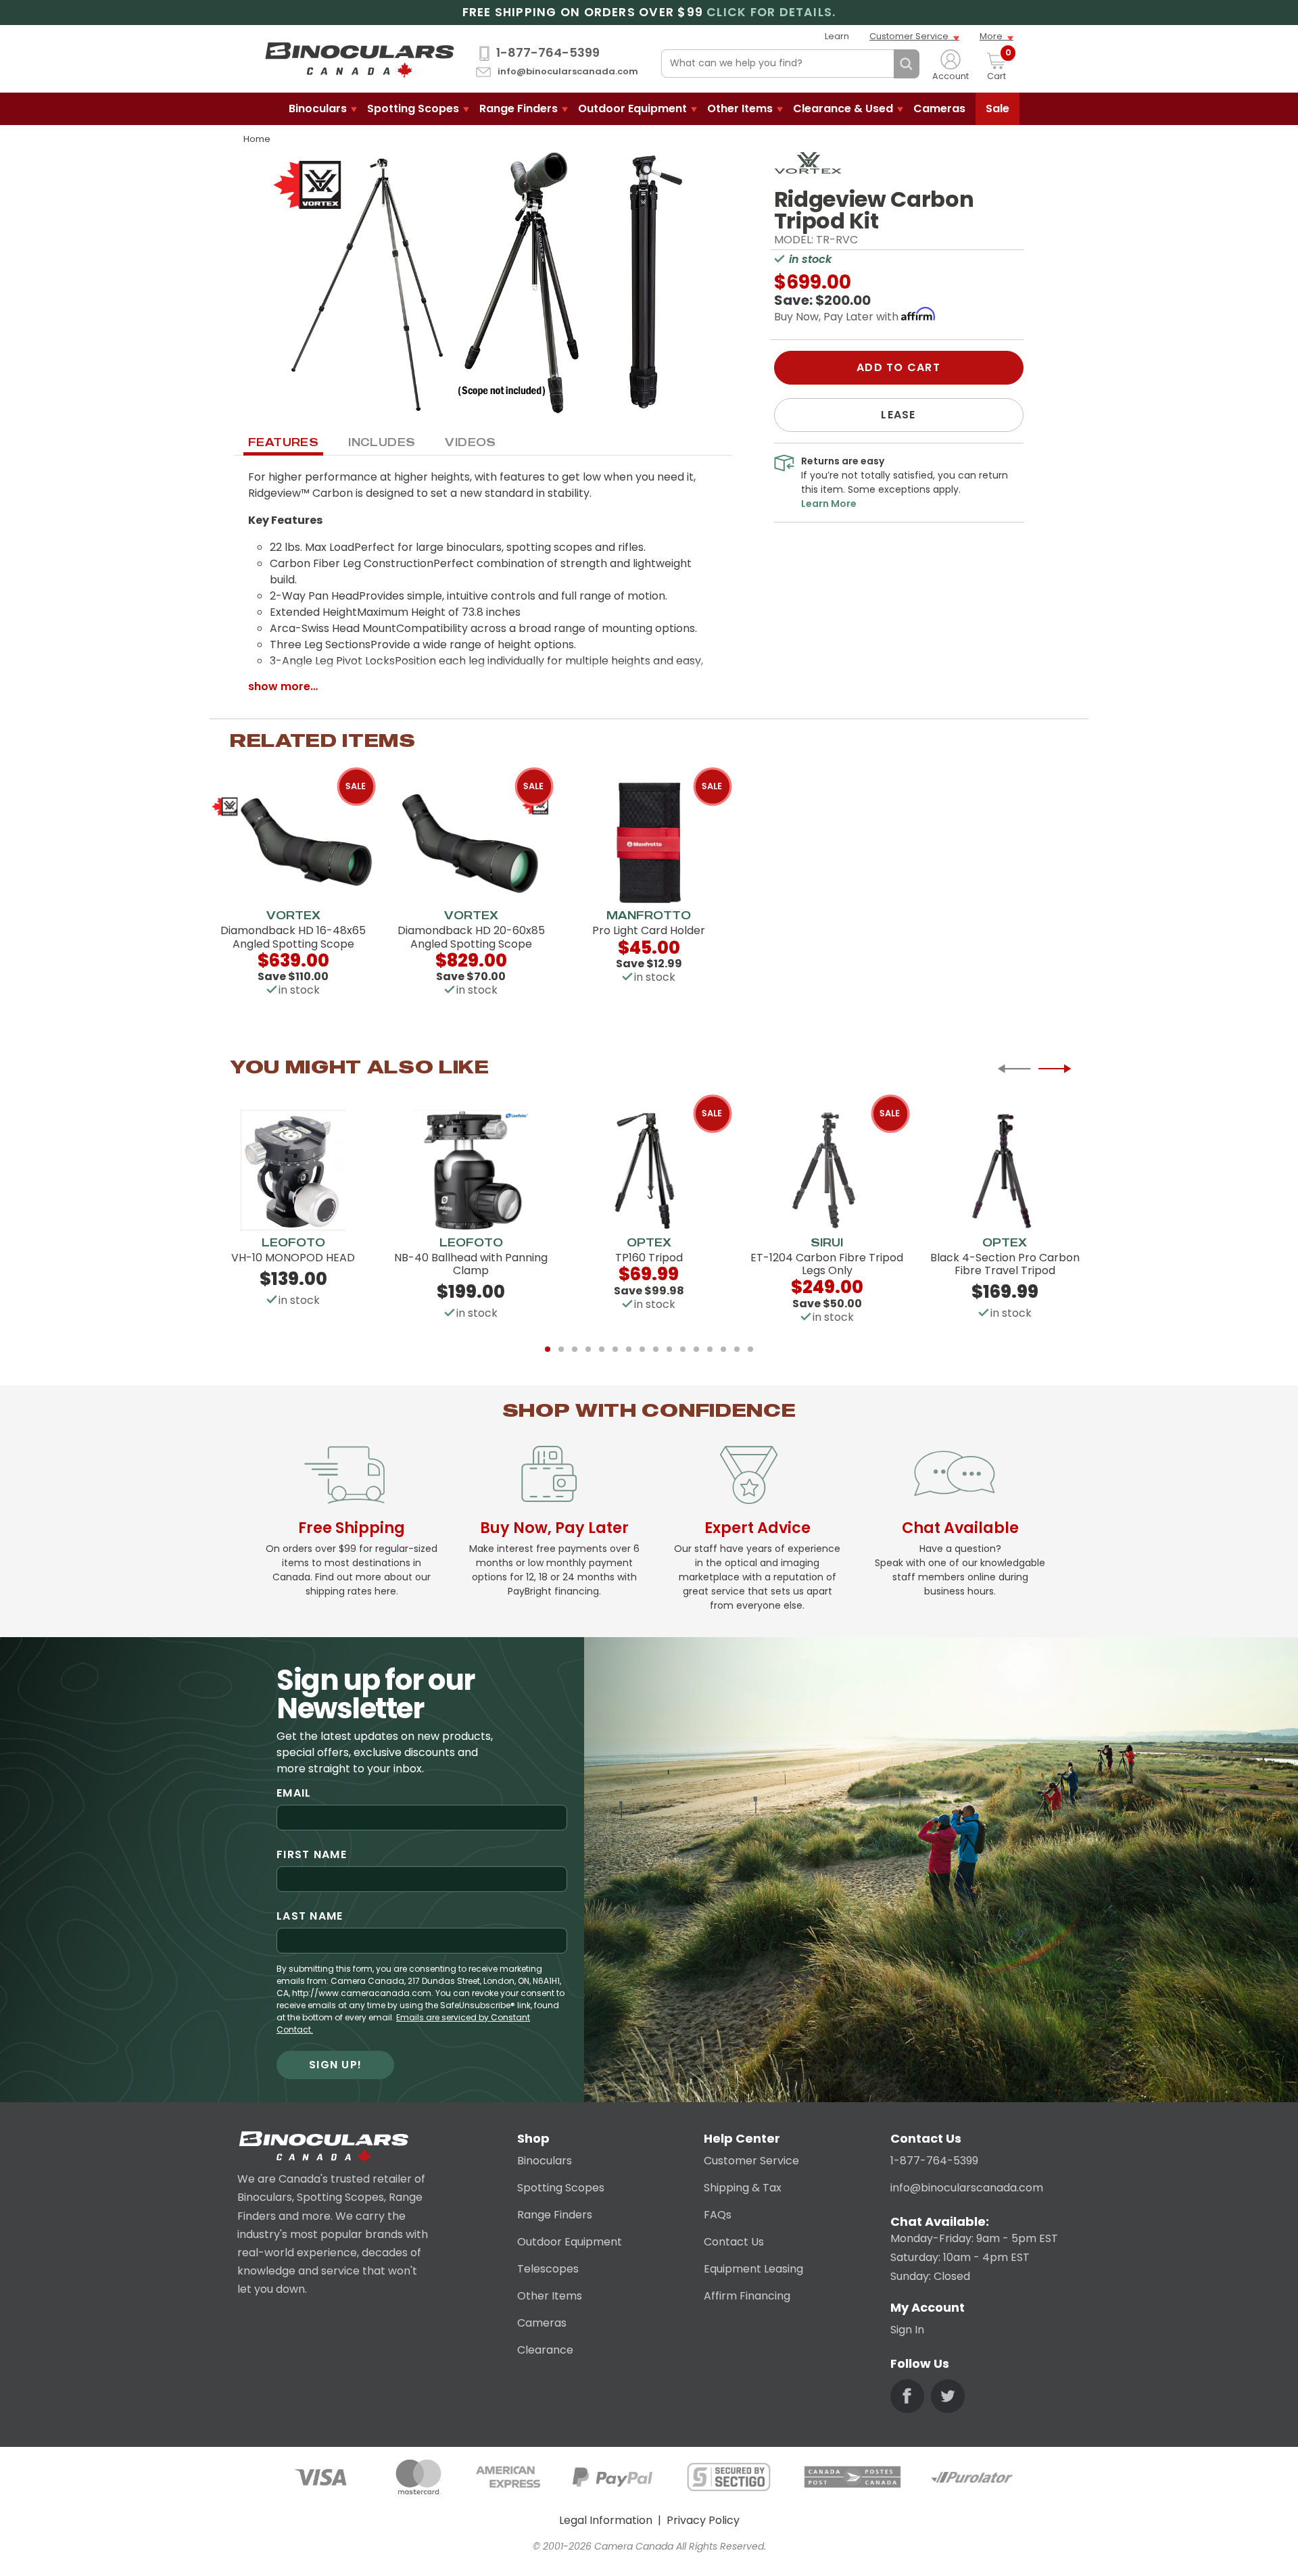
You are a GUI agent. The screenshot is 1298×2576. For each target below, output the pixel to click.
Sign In (907, 2330)
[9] (656, 1349)
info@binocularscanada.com (568, 72)
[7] (629, 1349)
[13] (710, 1349)
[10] (669, 1349)
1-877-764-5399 (548, 53)
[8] (642, 1349)
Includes (382, 442)
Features (283, 442)
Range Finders (519, 108)
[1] (548, 1349)
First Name (312, 1854)
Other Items (740, 108)
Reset (880, 64)
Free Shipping (352, 1528)
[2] (561, 1349)
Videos (470, 442)
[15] (737, 1349)
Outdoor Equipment (632, 108)
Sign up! (335, 2065)
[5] (602, 1349)
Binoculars (318, 108)
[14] (723, 1349)
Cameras (939, 108)
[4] (588, 1349)
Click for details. (771, 13)
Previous (1014, 1069)
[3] (575, 1349)
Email (294, 1793)
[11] (683, 1349)
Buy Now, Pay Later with (838, 317)
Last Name (310, 1916)
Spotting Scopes (413, 108)
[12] (696, 1349)
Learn (837, 36)
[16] (750, 1349)
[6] (615, 1349)
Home (257, 139)
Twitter (948, 2396)
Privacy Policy (703, 2520)
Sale (997, 108)
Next (1055, 1069)
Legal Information (606, 2520)
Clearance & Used (843, 108)
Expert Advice (758, 1528)
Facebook (907, 2396)
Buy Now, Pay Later (554, 1528)
